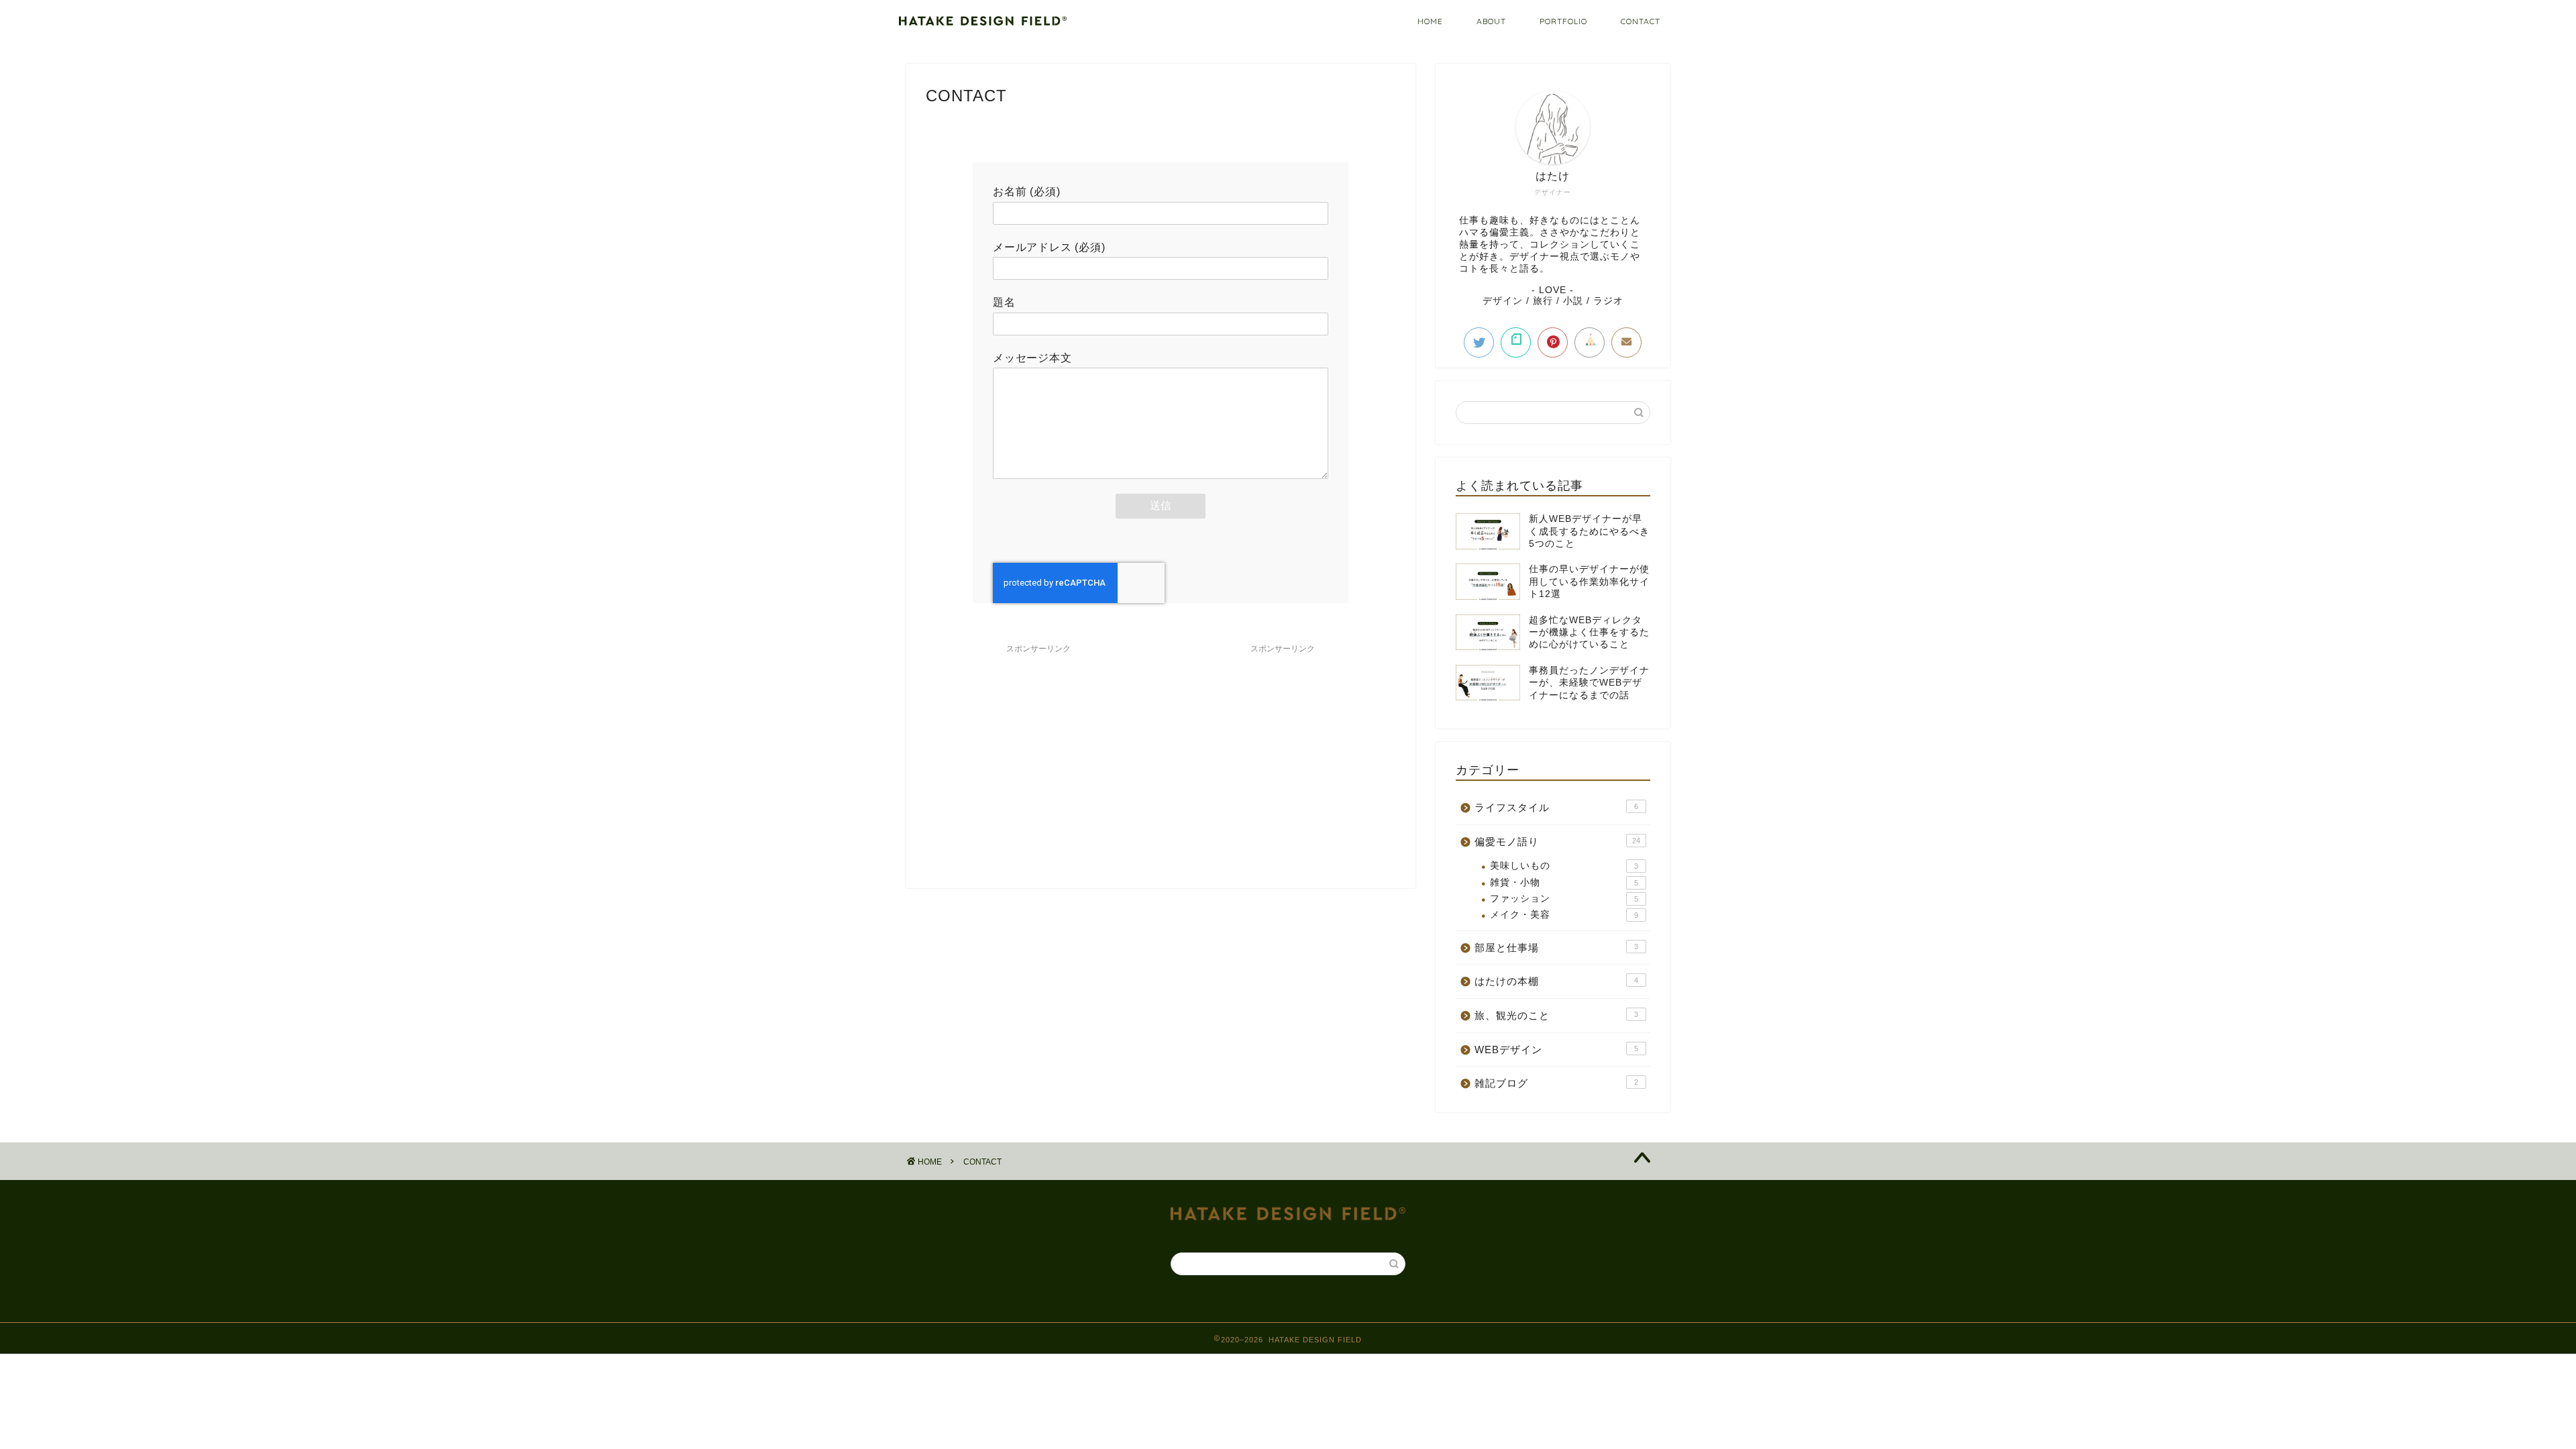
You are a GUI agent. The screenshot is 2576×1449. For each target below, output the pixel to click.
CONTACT (1641, 21)
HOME (1430, 21)
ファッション (1564, 899)
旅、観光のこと (1556, 1015)
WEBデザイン (1556, 1050)
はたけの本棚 (1556, 981)
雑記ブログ (1556, 1083)
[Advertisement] (1038, 754)
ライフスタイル (1556, 807)
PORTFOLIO (1563, 21)
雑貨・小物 (1564, 882)
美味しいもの (1564, 866)
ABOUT (1491, 21)
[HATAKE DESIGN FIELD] (983, 22)
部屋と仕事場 (1556, 948)
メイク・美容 (1564, 915)
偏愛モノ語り (1557, 842)
